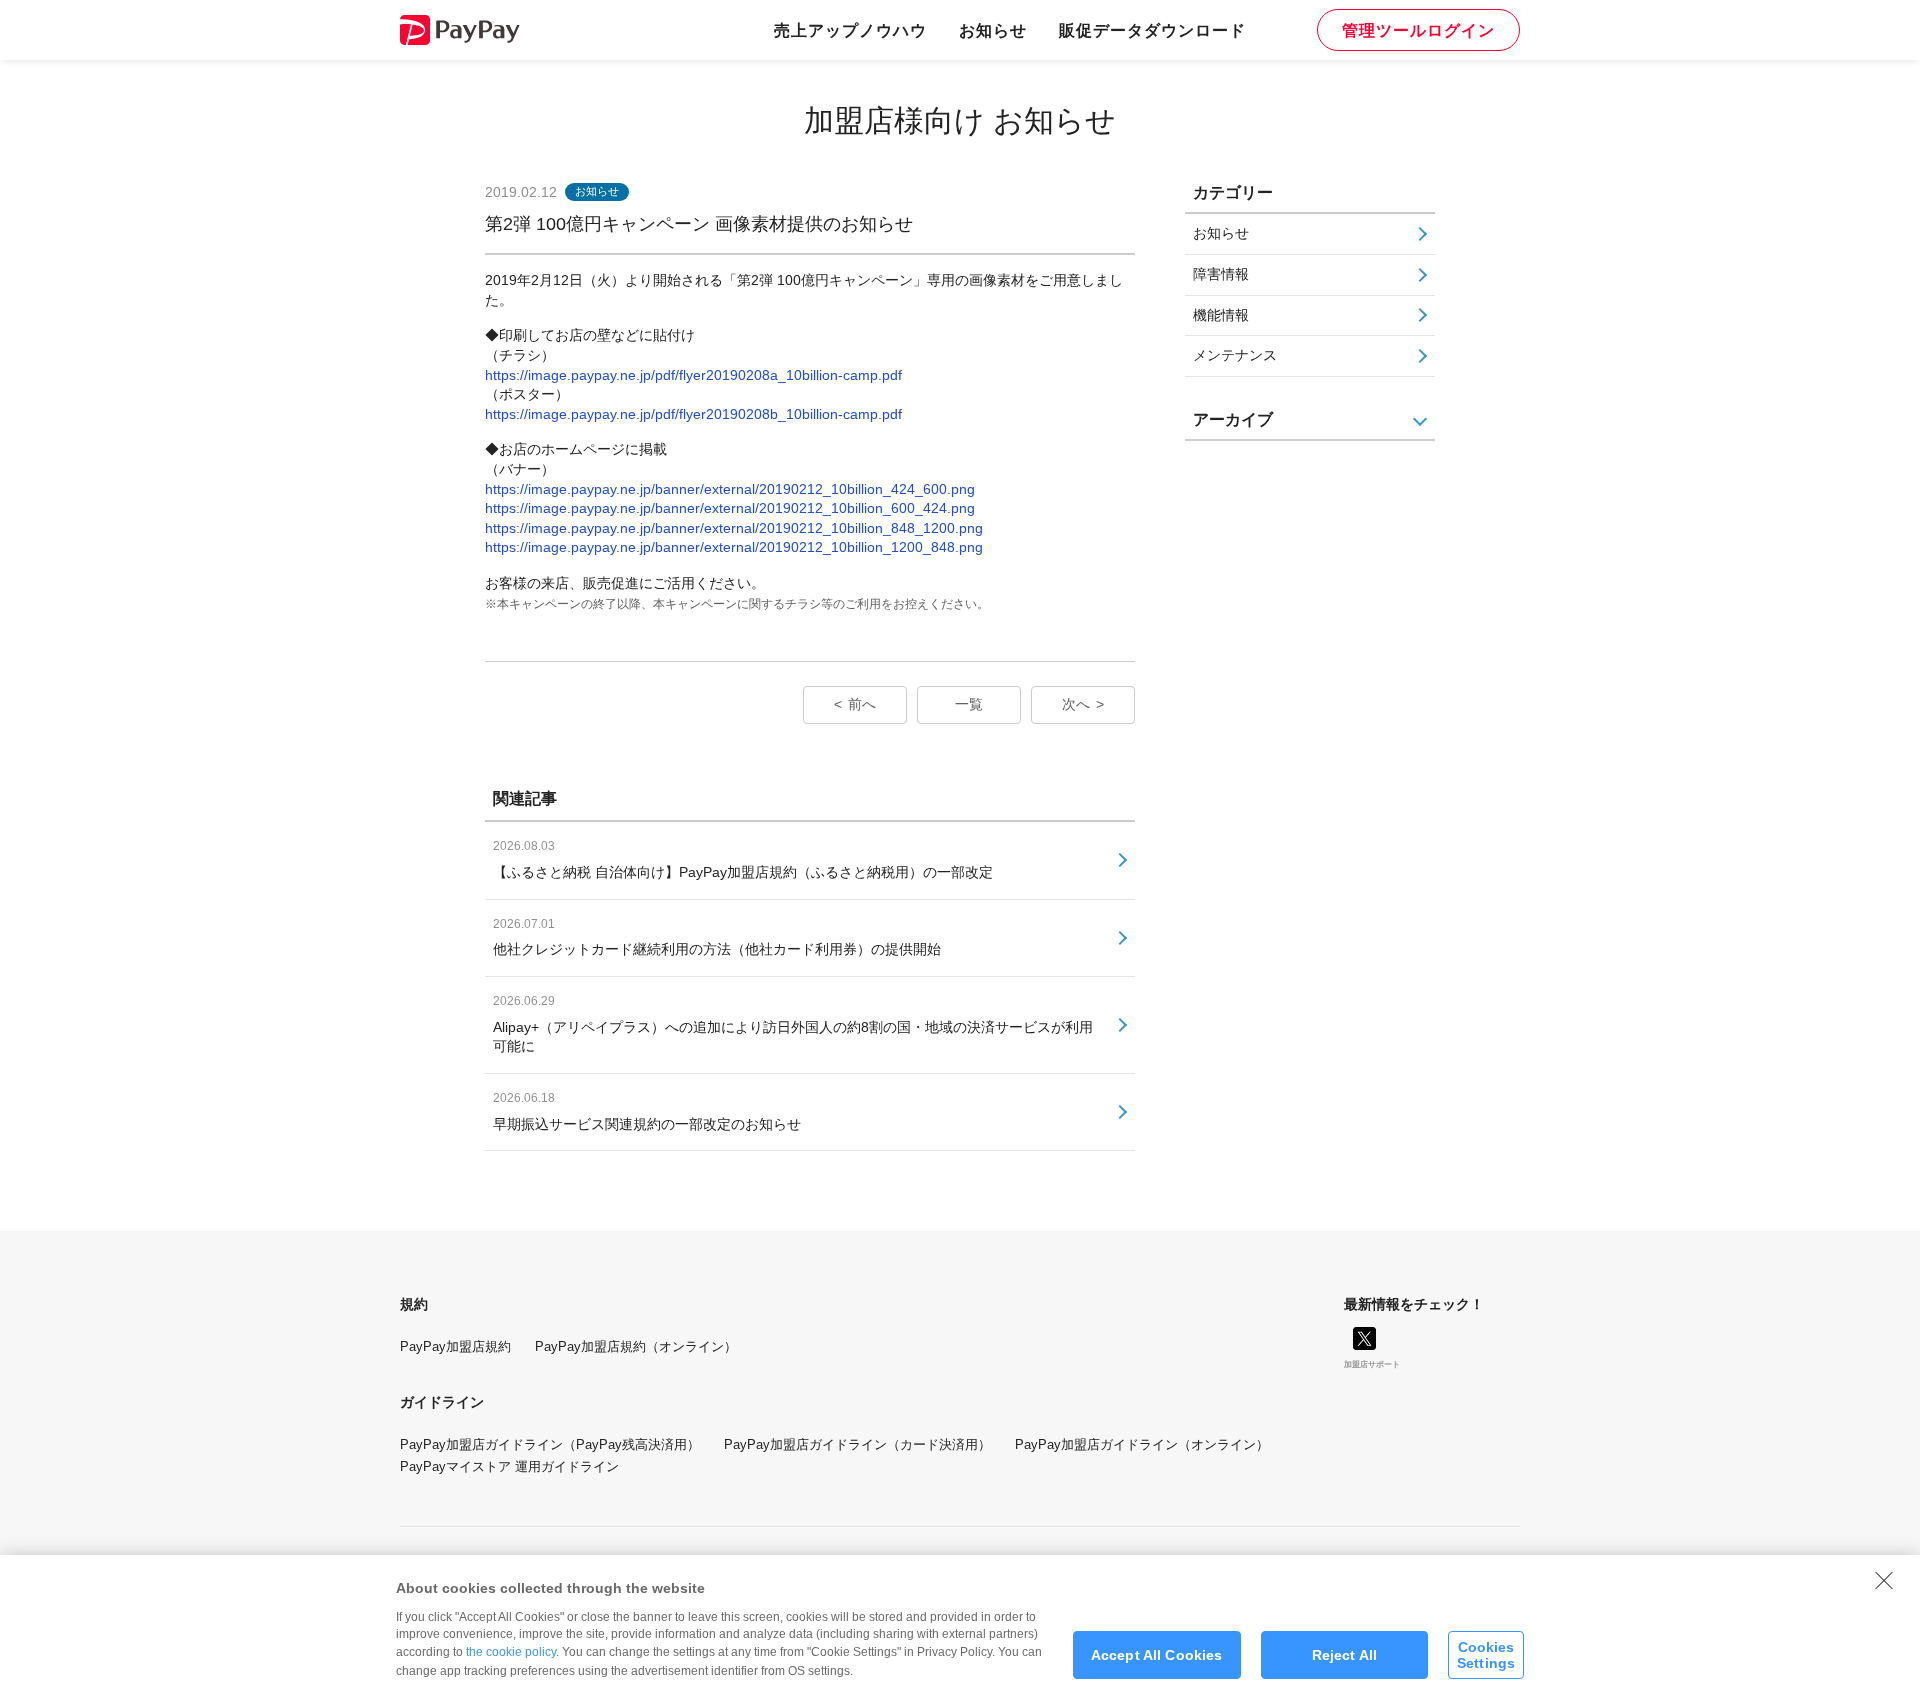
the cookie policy (511, 1652)
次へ (1076, 704)
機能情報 (1221, 315)
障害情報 (1221, 274)
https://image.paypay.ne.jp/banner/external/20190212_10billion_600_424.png (730, 508)
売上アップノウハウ (850, 30)
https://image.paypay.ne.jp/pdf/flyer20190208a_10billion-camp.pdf (693, 375)
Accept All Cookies (1157, 1655)
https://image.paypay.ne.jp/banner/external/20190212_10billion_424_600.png (730, 489)
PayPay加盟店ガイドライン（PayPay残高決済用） (550, 1444)
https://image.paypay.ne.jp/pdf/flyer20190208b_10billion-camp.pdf (693, 414)
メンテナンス (1235, 355)
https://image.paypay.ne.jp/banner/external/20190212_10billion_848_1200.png (734, 528)
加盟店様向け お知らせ (960, 120)
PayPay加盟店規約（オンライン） (636, 1346)
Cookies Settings (1486, 1654)
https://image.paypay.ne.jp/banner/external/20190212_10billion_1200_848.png (734, 547)
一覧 (969, 704)
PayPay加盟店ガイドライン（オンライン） (1142, 1444)
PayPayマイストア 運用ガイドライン (509, 1466)
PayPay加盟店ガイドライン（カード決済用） (857, 1444)
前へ (862, 704)
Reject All (1344, 1655)
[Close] (1884, 1580)
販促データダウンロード (1152, 30)
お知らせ (993, 30)
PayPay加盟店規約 (455, 1346)
